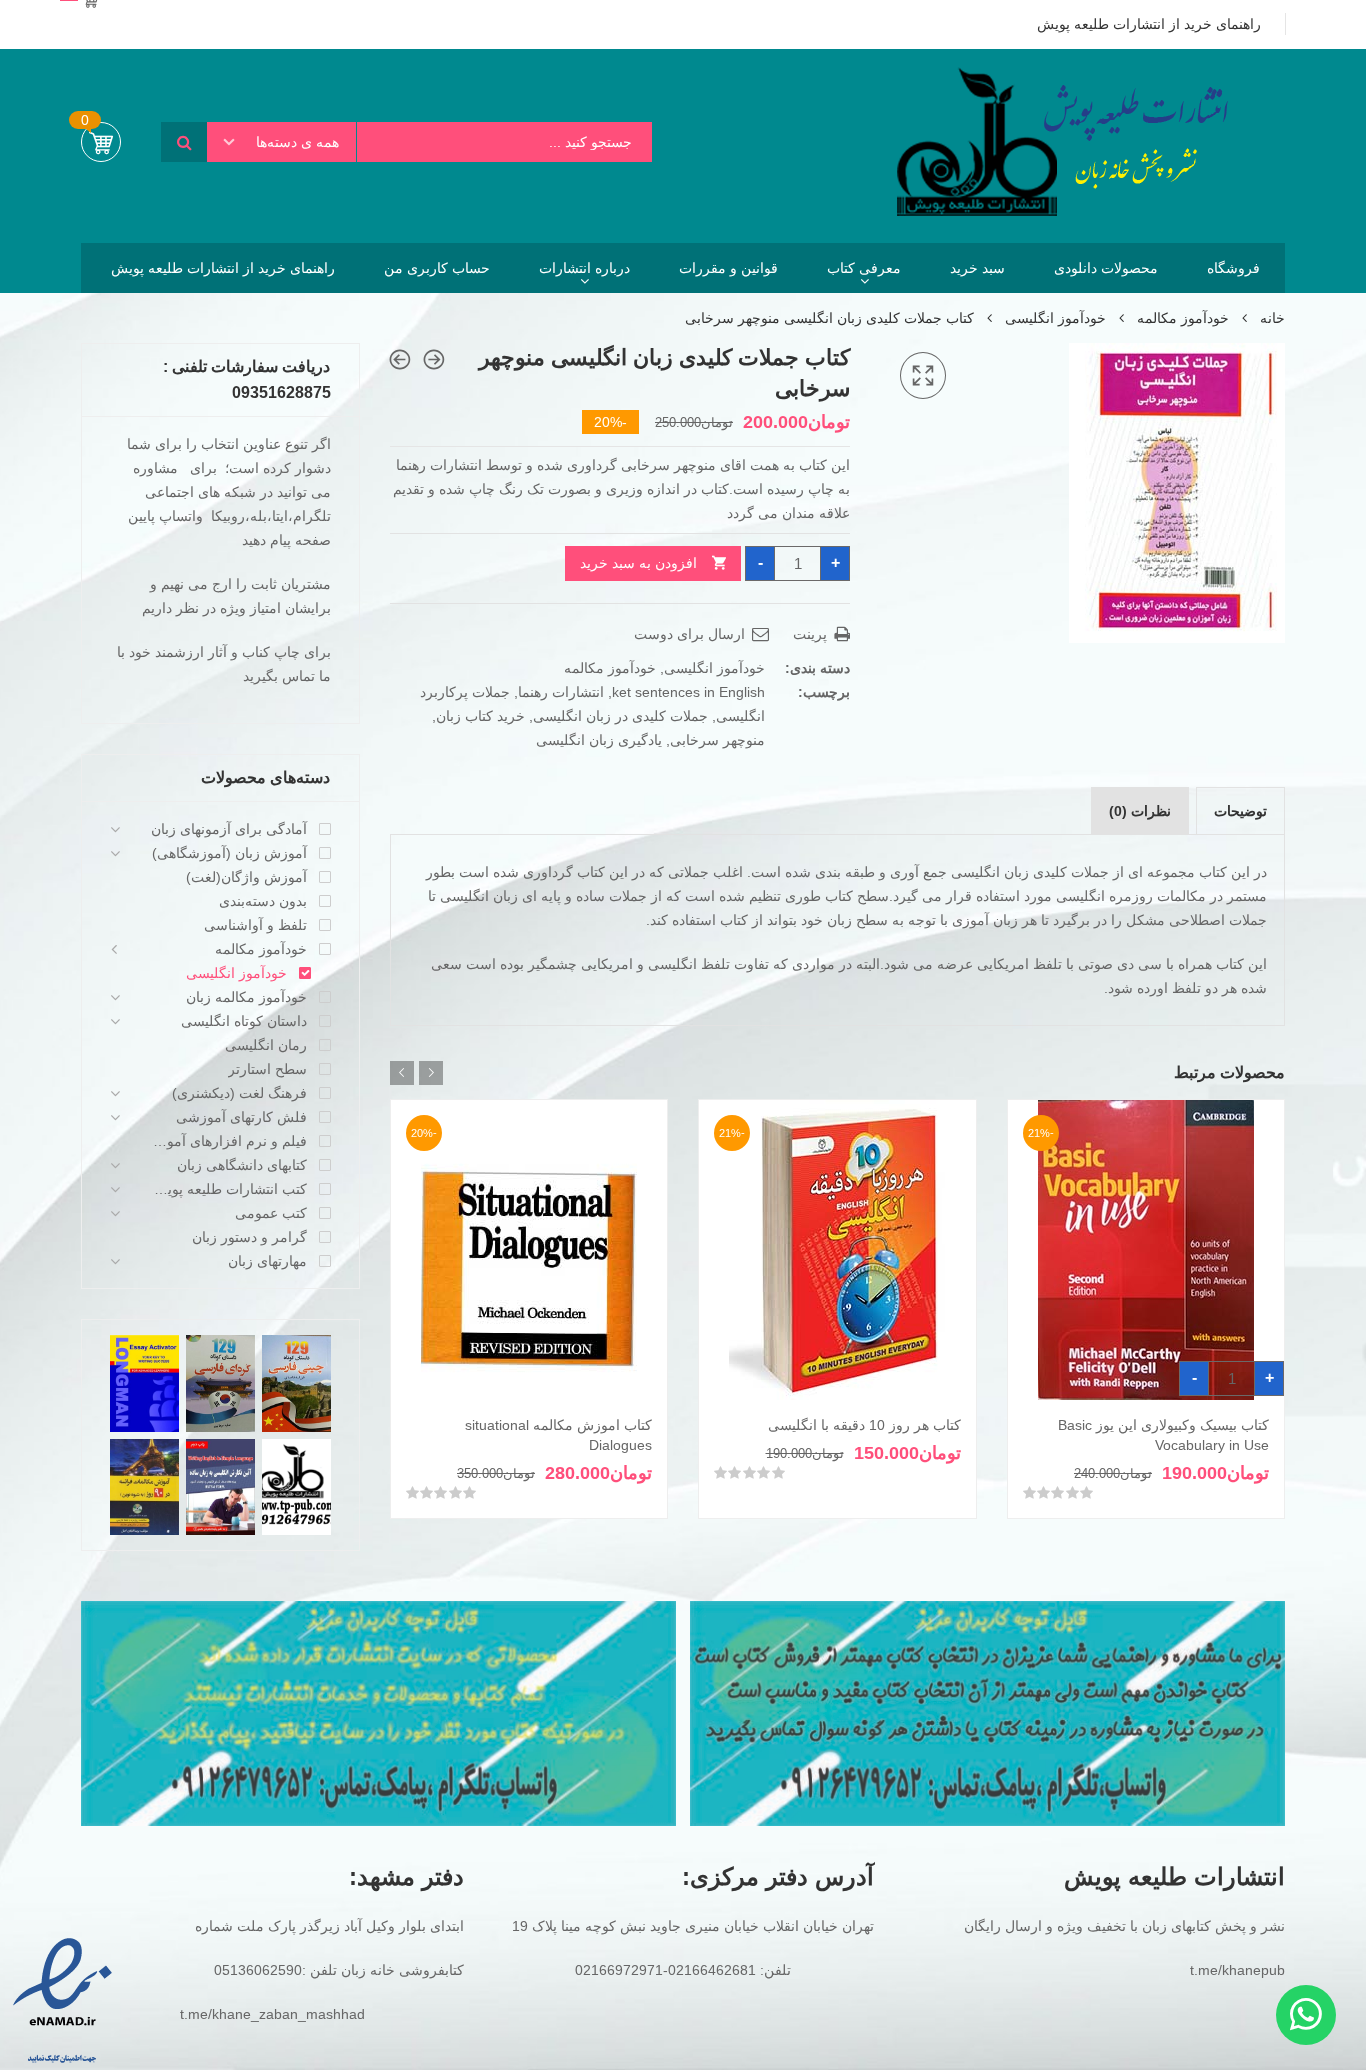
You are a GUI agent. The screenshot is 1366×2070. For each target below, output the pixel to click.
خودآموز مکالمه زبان (246, 997)
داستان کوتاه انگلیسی (244, 1021)
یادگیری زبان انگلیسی (599, 740)
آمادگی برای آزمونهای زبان (229, 829)
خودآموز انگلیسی (1055, 318)
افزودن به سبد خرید (638, 563)
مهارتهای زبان (267, 1261)
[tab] (1240, 811)
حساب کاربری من (437, 268)
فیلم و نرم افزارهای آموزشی (228, 1141)
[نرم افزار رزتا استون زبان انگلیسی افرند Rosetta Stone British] (434, 359)
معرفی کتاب (864, 268)
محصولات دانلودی (1106, 268)
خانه (1272, 318)
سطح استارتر (267, 1069)
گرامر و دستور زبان (249, 1237)
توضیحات (1240, 811)
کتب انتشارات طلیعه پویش (228, 1189)
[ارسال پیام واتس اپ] (1306, 2015)
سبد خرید (977, 268)
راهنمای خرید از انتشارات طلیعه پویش (223, 268)
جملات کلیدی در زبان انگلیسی (620, 716)
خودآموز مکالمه (1183, 318)
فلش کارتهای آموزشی (241, 1117)
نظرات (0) (1140, 811)
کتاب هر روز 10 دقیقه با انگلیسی (864, 1425)
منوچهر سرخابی (717, 740)
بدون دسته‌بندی (263, 901)
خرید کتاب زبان (480, 716)
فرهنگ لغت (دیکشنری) (239, 1093)
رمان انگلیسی (266, 1045)
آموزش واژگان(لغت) (246, 877)
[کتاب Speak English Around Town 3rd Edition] (400, 359)
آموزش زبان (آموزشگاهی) (229, 853)
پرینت (812, 634)
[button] (923, 376)
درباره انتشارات (584, 268)
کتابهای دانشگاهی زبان (242, 1165)
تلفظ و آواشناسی (255, 925)
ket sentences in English (688, 692)
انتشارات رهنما (561, 692)
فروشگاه (1233, 268)
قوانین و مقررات (728, 268)
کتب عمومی (271, 1213)
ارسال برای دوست (691, 634)
